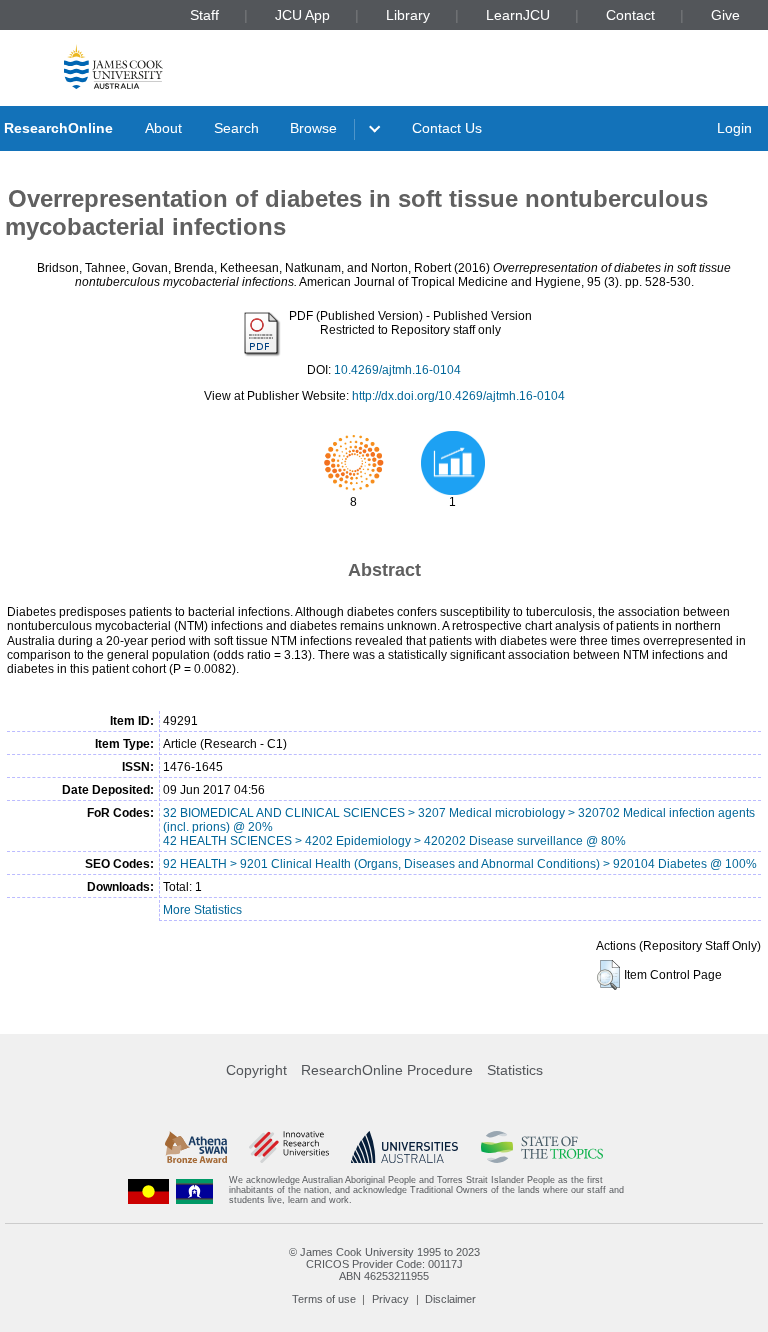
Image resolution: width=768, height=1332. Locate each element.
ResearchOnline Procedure (387, 1070)
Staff (204, 15)
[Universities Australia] (404, 1147)
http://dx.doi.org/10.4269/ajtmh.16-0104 (458, 396)
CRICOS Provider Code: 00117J (384, 1264)
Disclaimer (450, 1299)
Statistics (515, 1070)
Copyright (256, 1070)
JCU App (302, 15)
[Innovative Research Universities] (288, 1147)
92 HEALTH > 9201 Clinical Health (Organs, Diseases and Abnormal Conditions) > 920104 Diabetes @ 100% (460, 864)
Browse (313, 128)
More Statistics (202, 910)
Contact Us (447, 128)
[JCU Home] (113, 66)
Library (408, 15)
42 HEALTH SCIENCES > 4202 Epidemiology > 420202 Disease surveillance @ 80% (394, 841)
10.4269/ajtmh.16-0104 (397, 370)
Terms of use (324, 1299)
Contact (630, 15)
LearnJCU (518, 15)
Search (236, 128)
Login (734, 128)
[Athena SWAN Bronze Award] (196, 1147)
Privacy (390, 1299)
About (163, 128)
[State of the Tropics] (542, 1147)
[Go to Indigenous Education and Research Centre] (149, 1190)
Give (725, 15)
